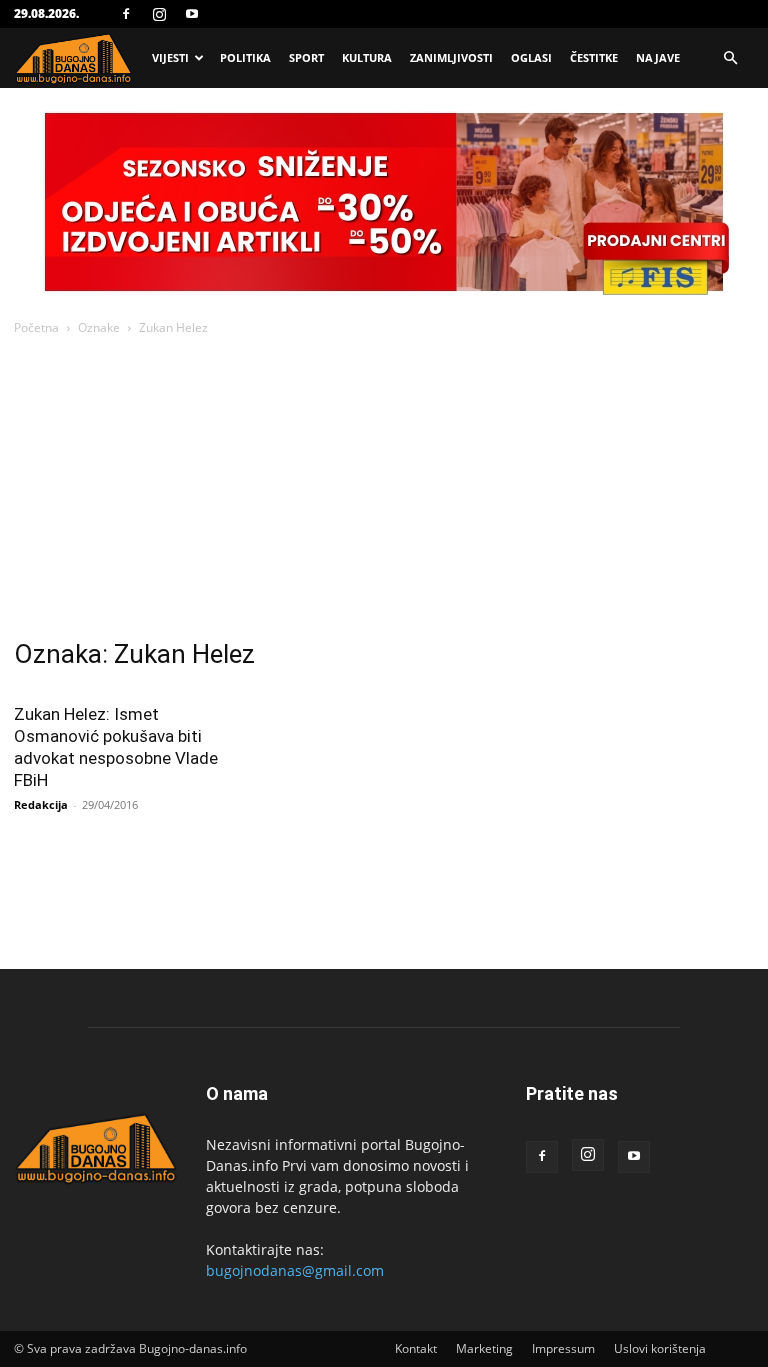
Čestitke (594, 57)
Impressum (563, 1348)
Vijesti (170, 57)
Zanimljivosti (451, 57)
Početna (36, 327)
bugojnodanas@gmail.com (295, 1270)
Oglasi (531, 57)
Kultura (367, 57)
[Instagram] (159, 14)
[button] (730, 58)
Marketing (484, 1348)
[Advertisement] (384, 489)
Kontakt (416, 1348)
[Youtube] (192, 14)
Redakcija (41, 804)
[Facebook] (126, 14)
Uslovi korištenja (660, 1348)
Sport (306, 57)
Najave (658, 57)
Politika (245, 57)
